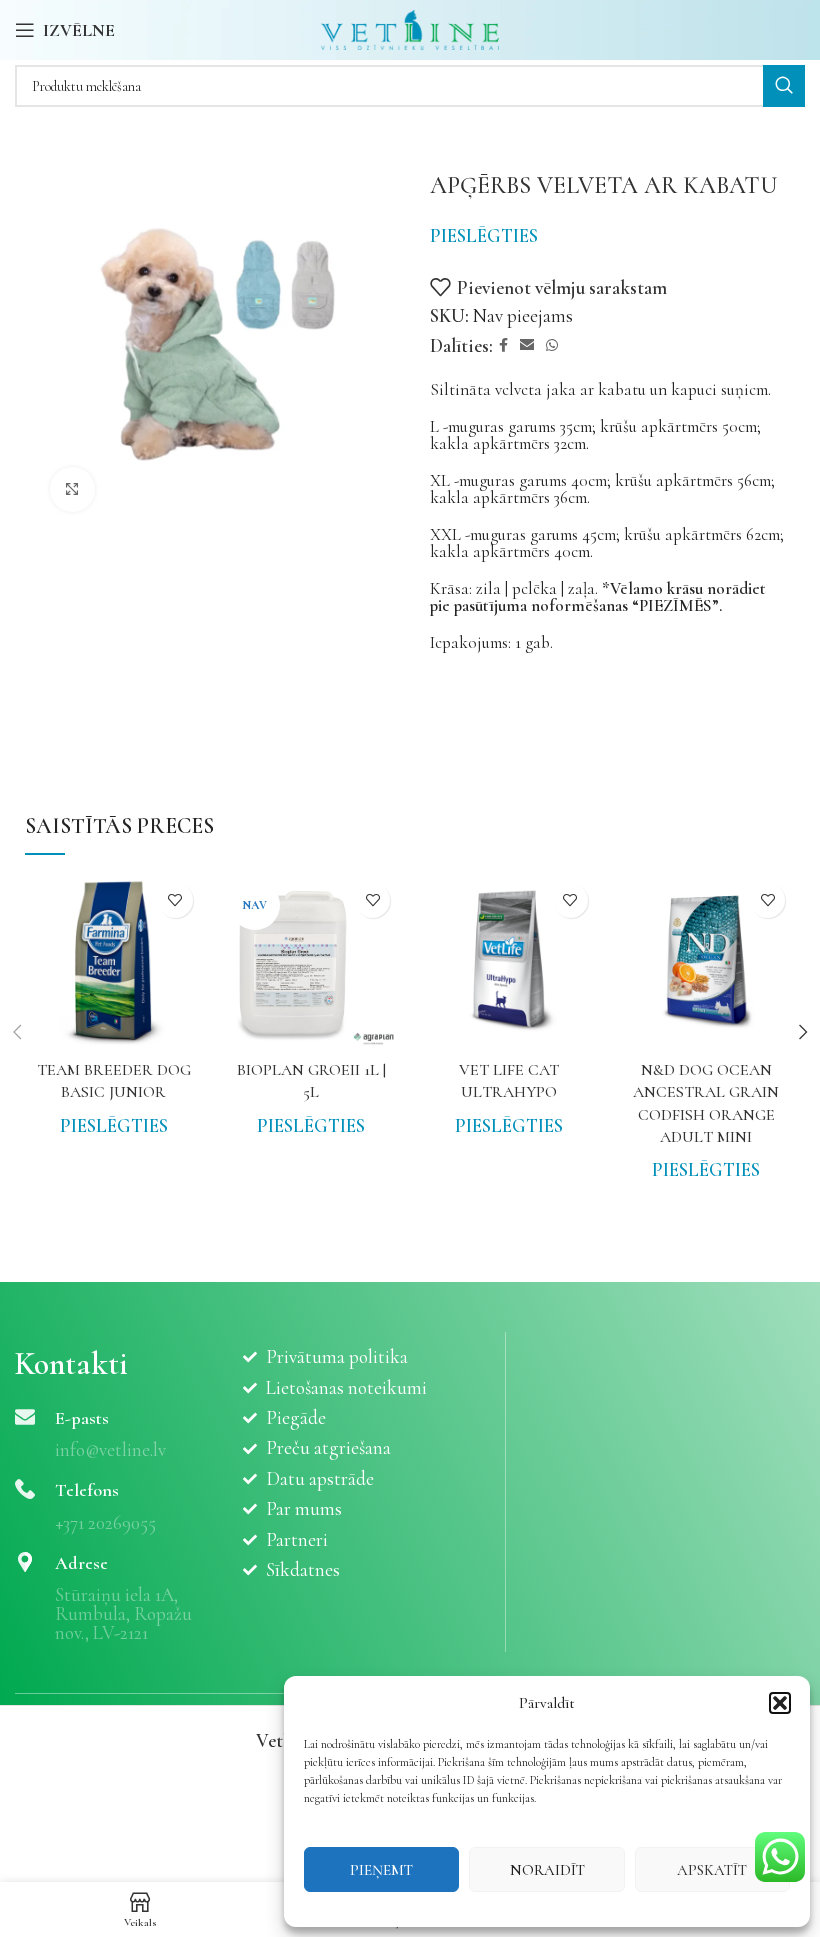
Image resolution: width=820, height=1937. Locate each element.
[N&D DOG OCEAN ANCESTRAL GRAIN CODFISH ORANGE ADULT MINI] (707, 962)
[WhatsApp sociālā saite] (552, 346)
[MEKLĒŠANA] (784, 86)
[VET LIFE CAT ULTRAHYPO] (509, 962)
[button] (780, 1703)
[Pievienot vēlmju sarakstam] (175, 900)
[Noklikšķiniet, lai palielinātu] (72, 489)
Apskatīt (712, 1870)
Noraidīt (547, 1870)
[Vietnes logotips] (410, 27)
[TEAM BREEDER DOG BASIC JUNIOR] (114, 962)
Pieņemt (381, 1870)
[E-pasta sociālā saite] (527, 346)
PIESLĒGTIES (484, 235)
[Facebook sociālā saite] (503, 346)
